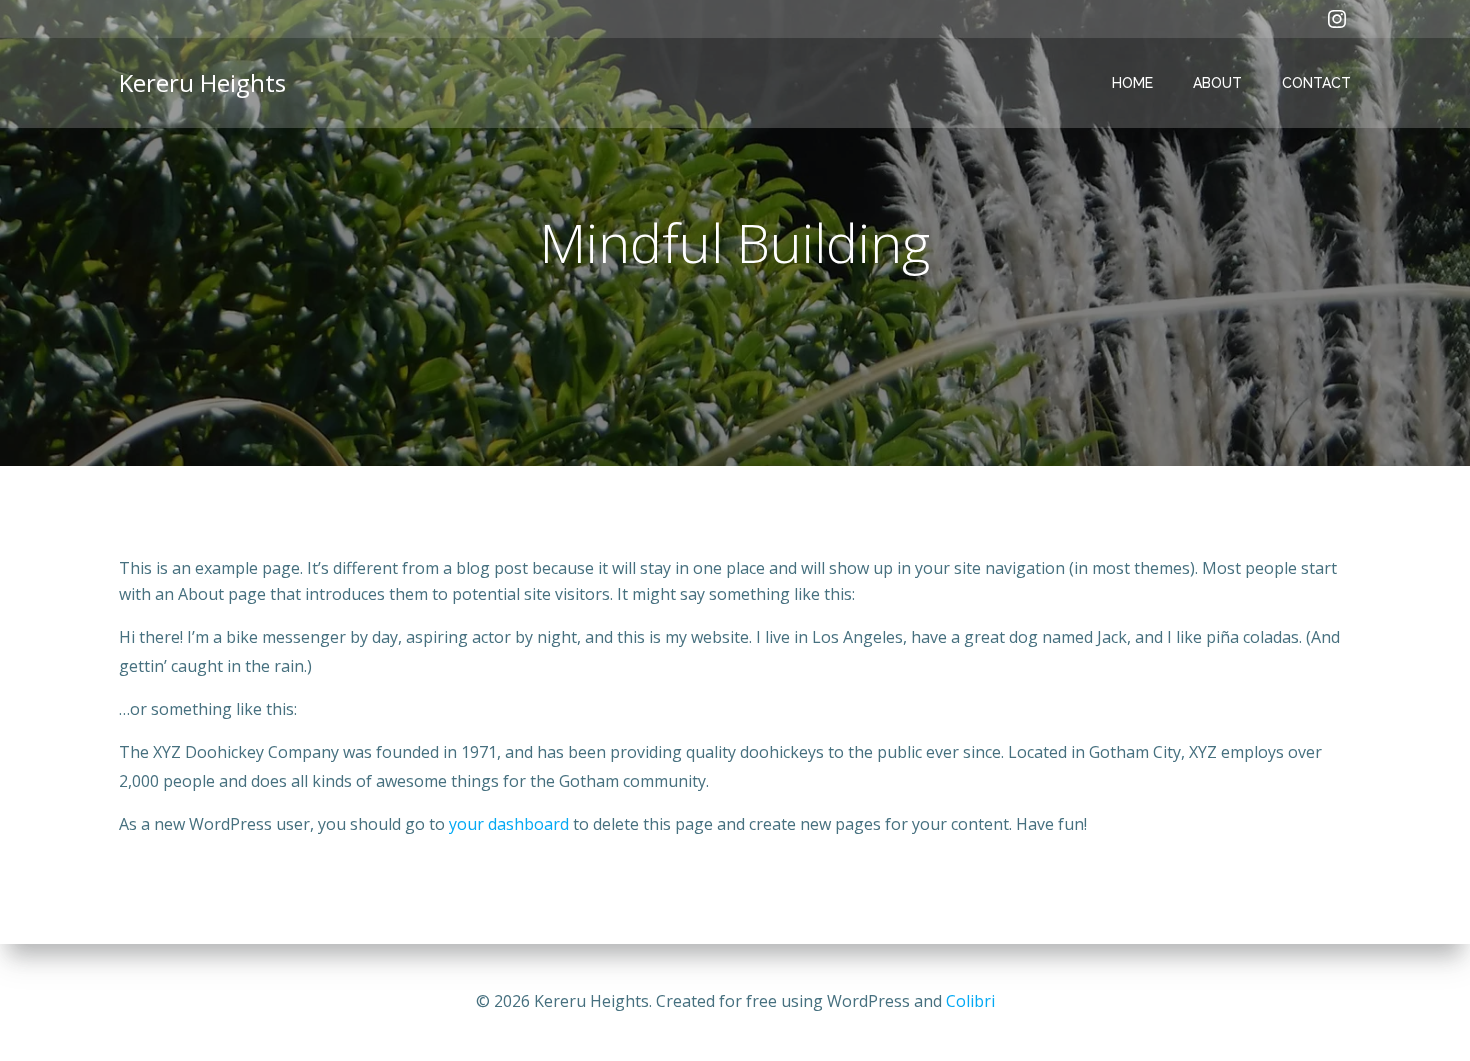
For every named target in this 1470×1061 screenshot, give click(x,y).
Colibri (970, 1001)
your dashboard (509, 824)
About (1217, 83)
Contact (1316, 83)
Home (1132, 83)
